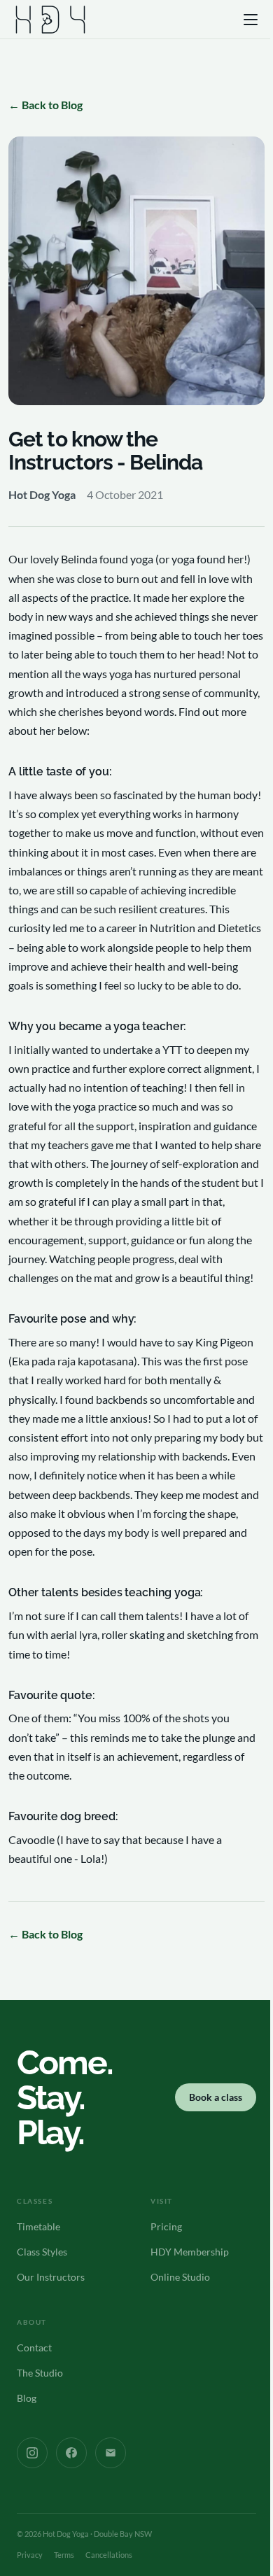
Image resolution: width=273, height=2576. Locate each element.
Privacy (30, 2555)
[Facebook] (71, 2453)
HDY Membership (190, 2252)
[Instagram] (32, 2453)
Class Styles (42, 2252)
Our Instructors (51, 2277)
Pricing (166, 2226)
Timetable (38, 2226)
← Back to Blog (45, 105)
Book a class (216, 2097)
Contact (34, 2348)
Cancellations (109, 2555)
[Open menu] (252, 20)
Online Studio (180, 2277)
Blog (27, 2398)
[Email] (111, 2453)
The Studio (40, 2373)
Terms (64, 2555)
